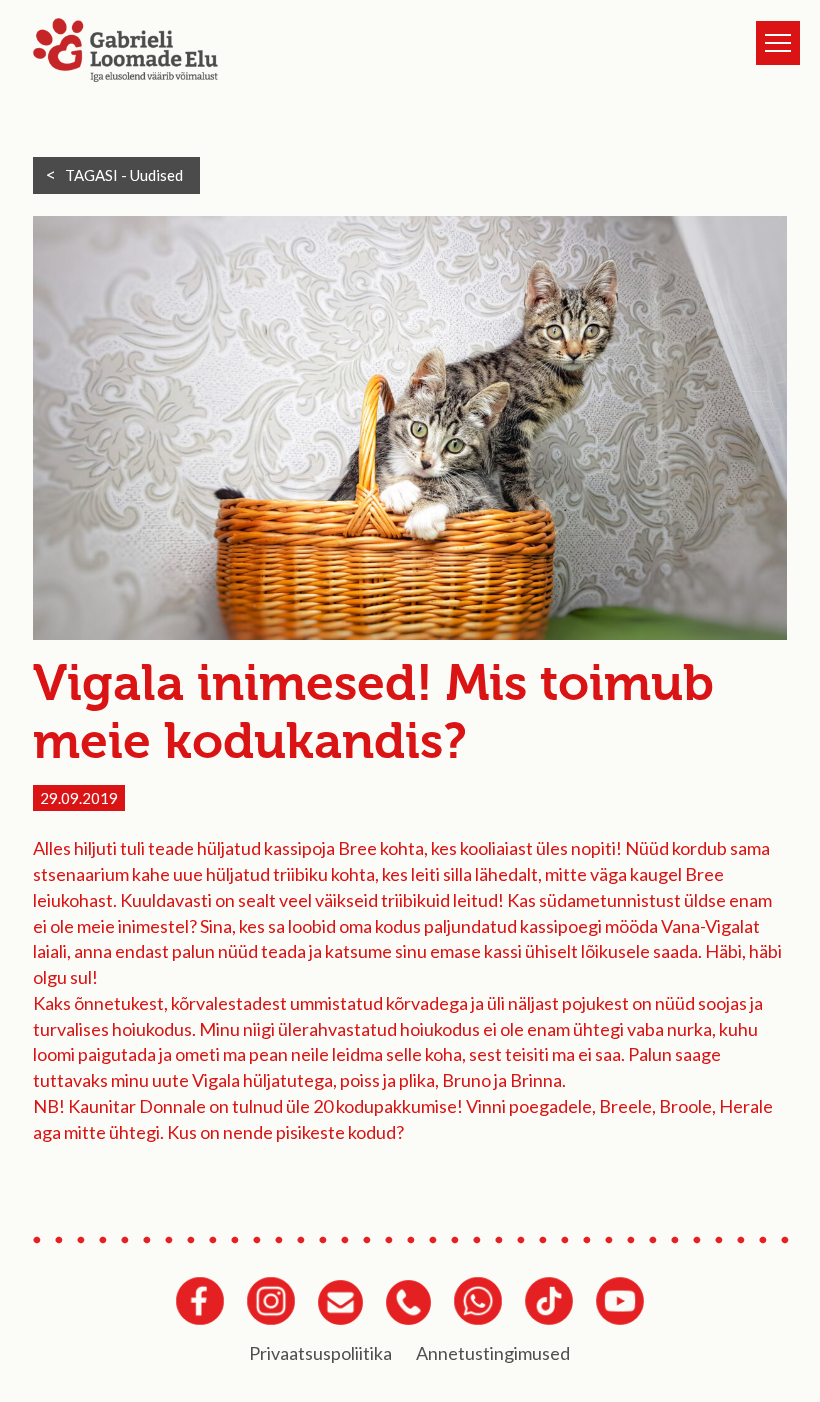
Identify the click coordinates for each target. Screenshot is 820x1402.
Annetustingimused (493, 1353)
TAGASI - (124, 175)
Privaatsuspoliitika (320, 1353)
